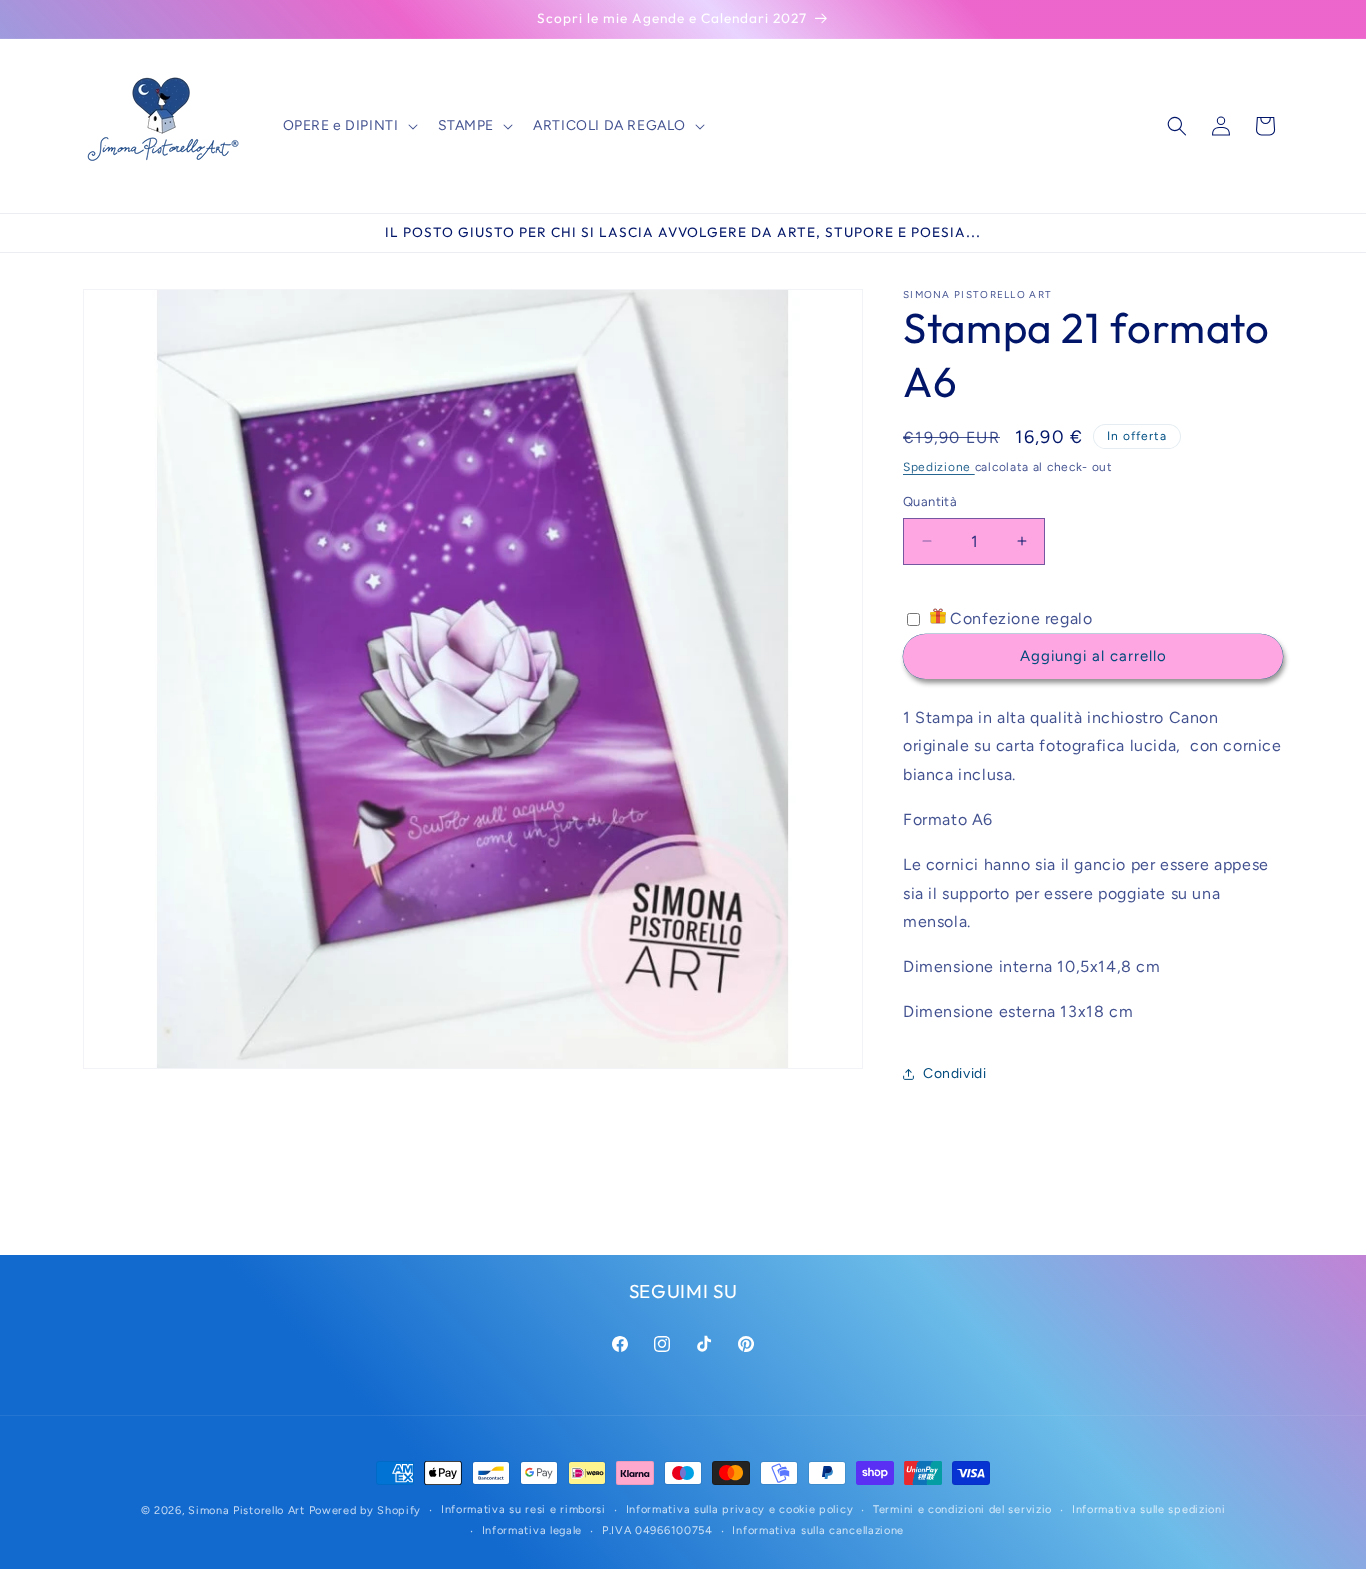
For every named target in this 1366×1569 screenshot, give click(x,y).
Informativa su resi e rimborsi (523, 1509)
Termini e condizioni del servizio (962, 1509)
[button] (348, 126)
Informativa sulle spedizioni (1149, 1509)
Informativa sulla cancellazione (818, 1530)
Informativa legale (532, 1530)
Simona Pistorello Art (246, 1510)
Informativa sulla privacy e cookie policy (740, 1509)
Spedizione (939, 467)
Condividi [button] (954, 1073)
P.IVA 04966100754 (657, 1530)
